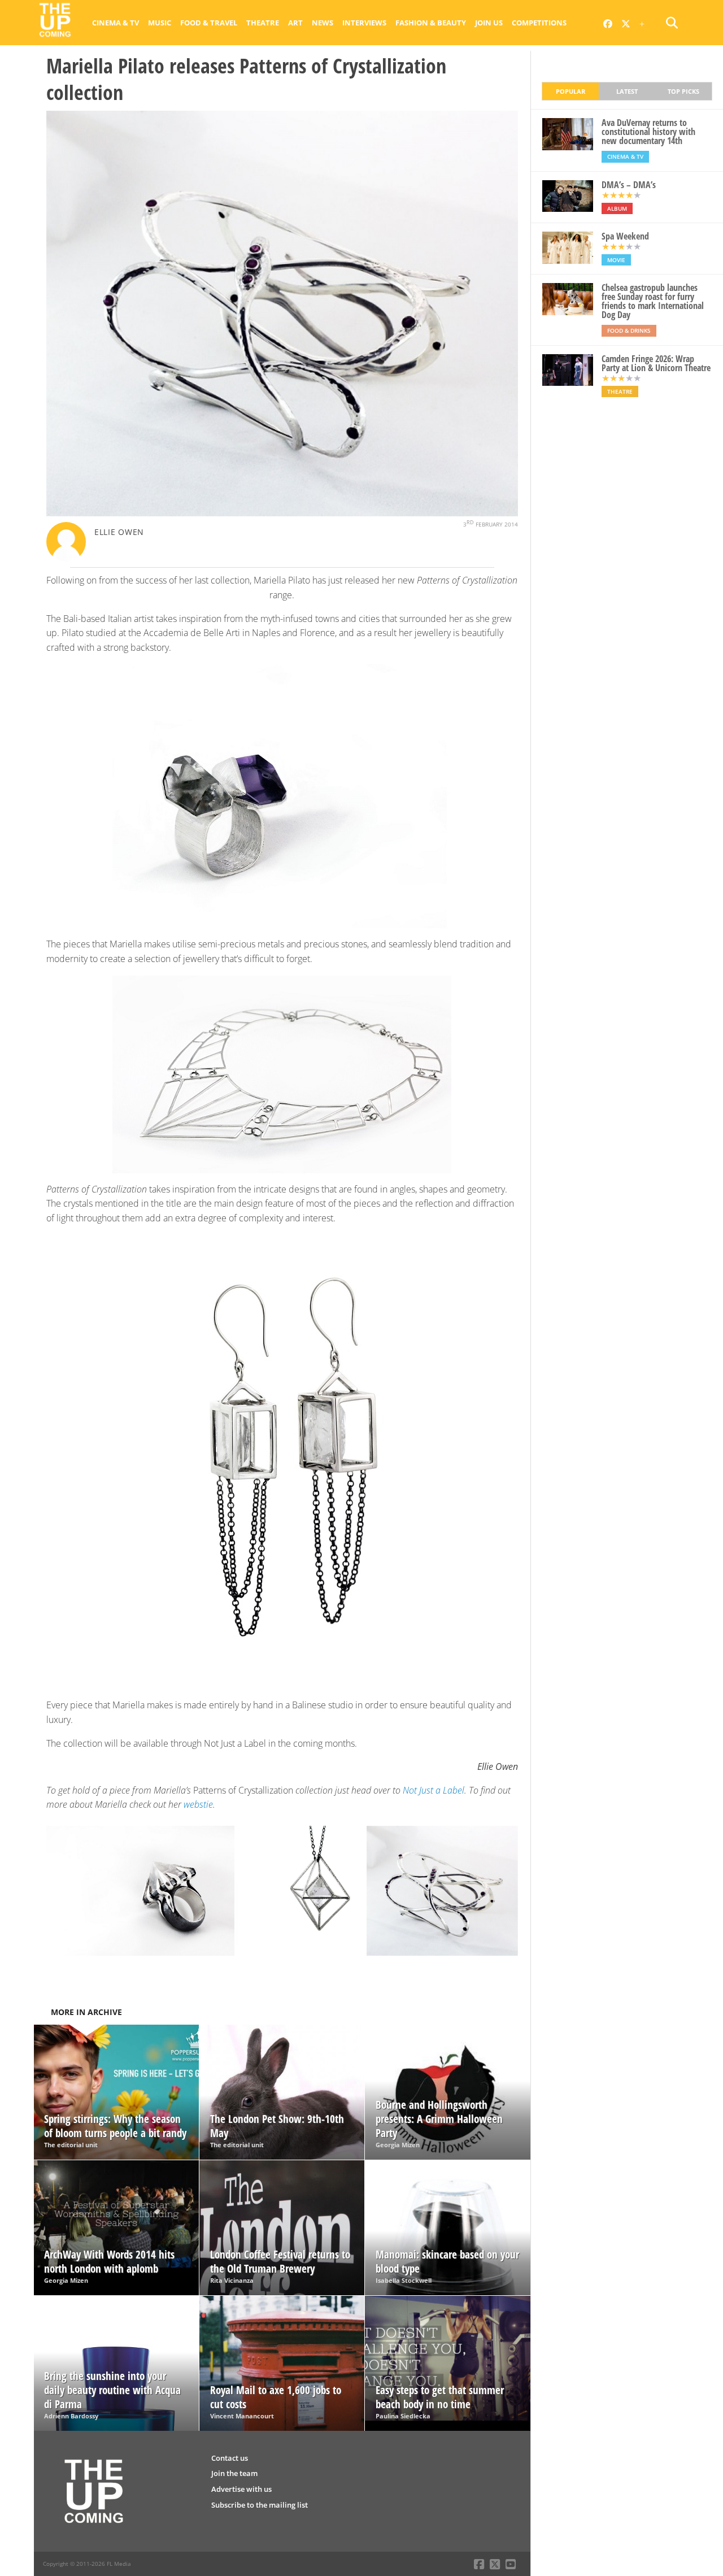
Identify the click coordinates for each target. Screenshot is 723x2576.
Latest (627, 91)
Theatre (263, 23)
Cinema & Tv (116, 23)
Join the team (234, 2473)
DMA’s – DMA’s (629, 185)
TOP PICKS (683, 91)
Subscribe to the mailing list (260, 2505)
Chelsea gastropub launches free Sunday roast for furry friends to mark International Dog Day (653, 301)
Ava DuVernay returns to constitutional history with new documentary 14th (648, 132)
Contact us (230, 2458)
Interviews (364, 23)
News (323, 23)
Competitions (539, 23)
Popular (570, 91)
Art (295, 23)
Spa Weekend (625, 236)
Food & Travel (209, 23)
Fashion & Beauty (431, 23)
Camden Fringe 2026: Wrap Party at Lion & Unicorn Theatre (656, 363)
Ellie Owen (119, 532)
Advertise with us (241, 2489)
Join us (489, 23)
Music (160, 23)
